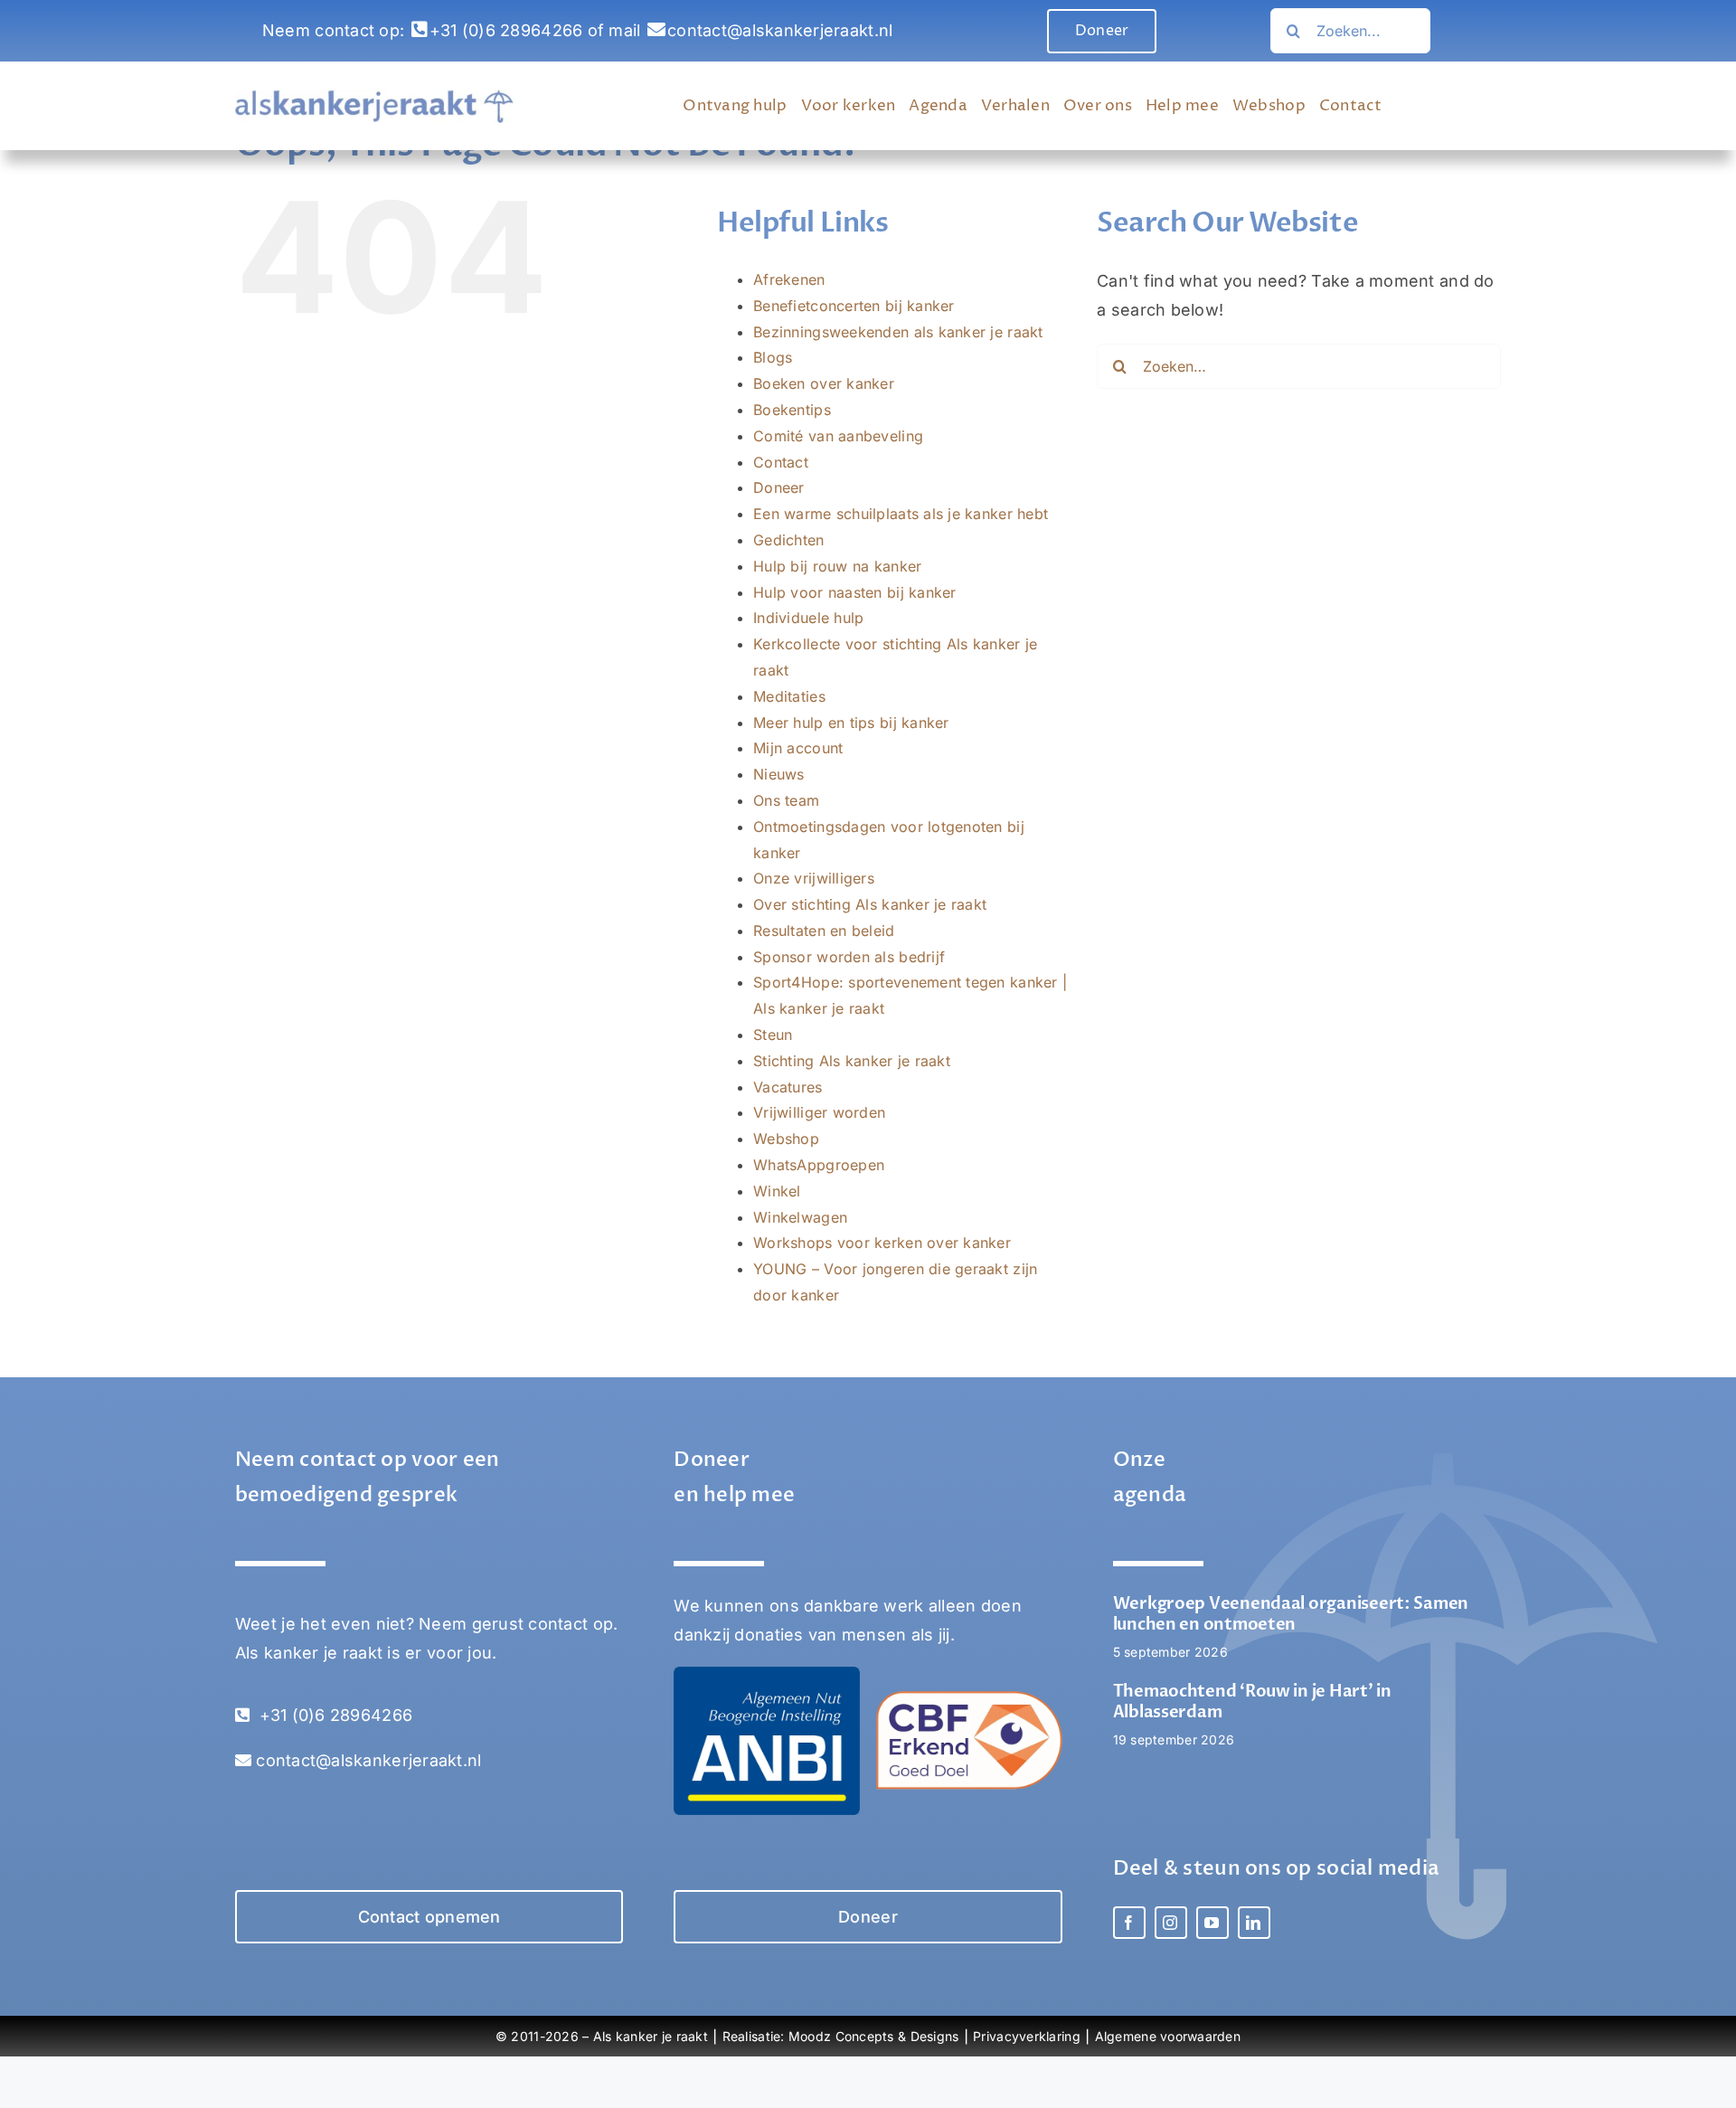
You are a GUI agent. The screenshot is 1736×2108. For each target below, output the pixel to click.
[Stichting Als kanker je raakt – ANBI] (767, 1674)
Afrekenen (789, 279)
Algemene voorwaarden (1168, 2036)
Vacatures (788, 1087)
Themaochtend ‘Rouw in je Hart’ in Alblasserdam (1252, 1702)
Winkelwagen (800, 1217)
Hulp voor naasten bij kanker (855, 592)
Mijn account (798, 748)
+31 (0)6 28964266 (506, 30)
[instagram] (1171, 1923)
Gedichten (788, 540)
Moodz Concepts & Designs (873, 2036)
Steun (773, 1035)
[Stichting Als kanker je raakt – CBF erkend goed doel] (969, 1699)
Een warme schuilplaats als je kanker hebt (901, 514)
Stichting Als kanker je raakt (852, 1061)
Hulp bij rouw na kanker (837, 566)
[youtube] (1212, 1923)
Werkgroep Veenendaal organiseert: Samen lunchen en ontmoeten (1291, 1614)
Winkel (777, 1191)
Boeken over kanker (824, 383)
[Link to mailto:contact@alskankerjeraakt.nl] (656, 30)
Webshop (786, 1139)
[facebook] (1129, 1923)
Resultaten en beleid (824, 931)
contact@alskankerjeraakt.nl (780, 30)
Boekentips (792, 410)
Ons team (786, 800)
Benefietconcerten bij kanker (854, 306)
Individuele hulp (808, 618)
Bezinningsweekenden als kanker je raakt (898, 332)
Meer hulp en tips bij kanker (851, 723)
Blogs (773, 357)
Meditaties (789, 696)
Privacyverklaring (1027, 2036)
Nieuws (779, 774)
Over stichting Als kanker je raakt (870, 904)
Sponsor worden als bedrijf (849, 957)
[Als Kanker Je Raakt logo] (374, 97)
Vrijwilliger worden (819, 1112)
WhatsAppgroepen (819, 1165)
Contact (781, 462)
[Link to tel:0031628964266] (420, 30)
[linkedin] (1254, 1923)
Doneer (779, 487)
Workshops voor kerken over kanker (882, 1243)
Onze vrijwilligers (814, 878)
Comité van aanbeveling (838, 436)
